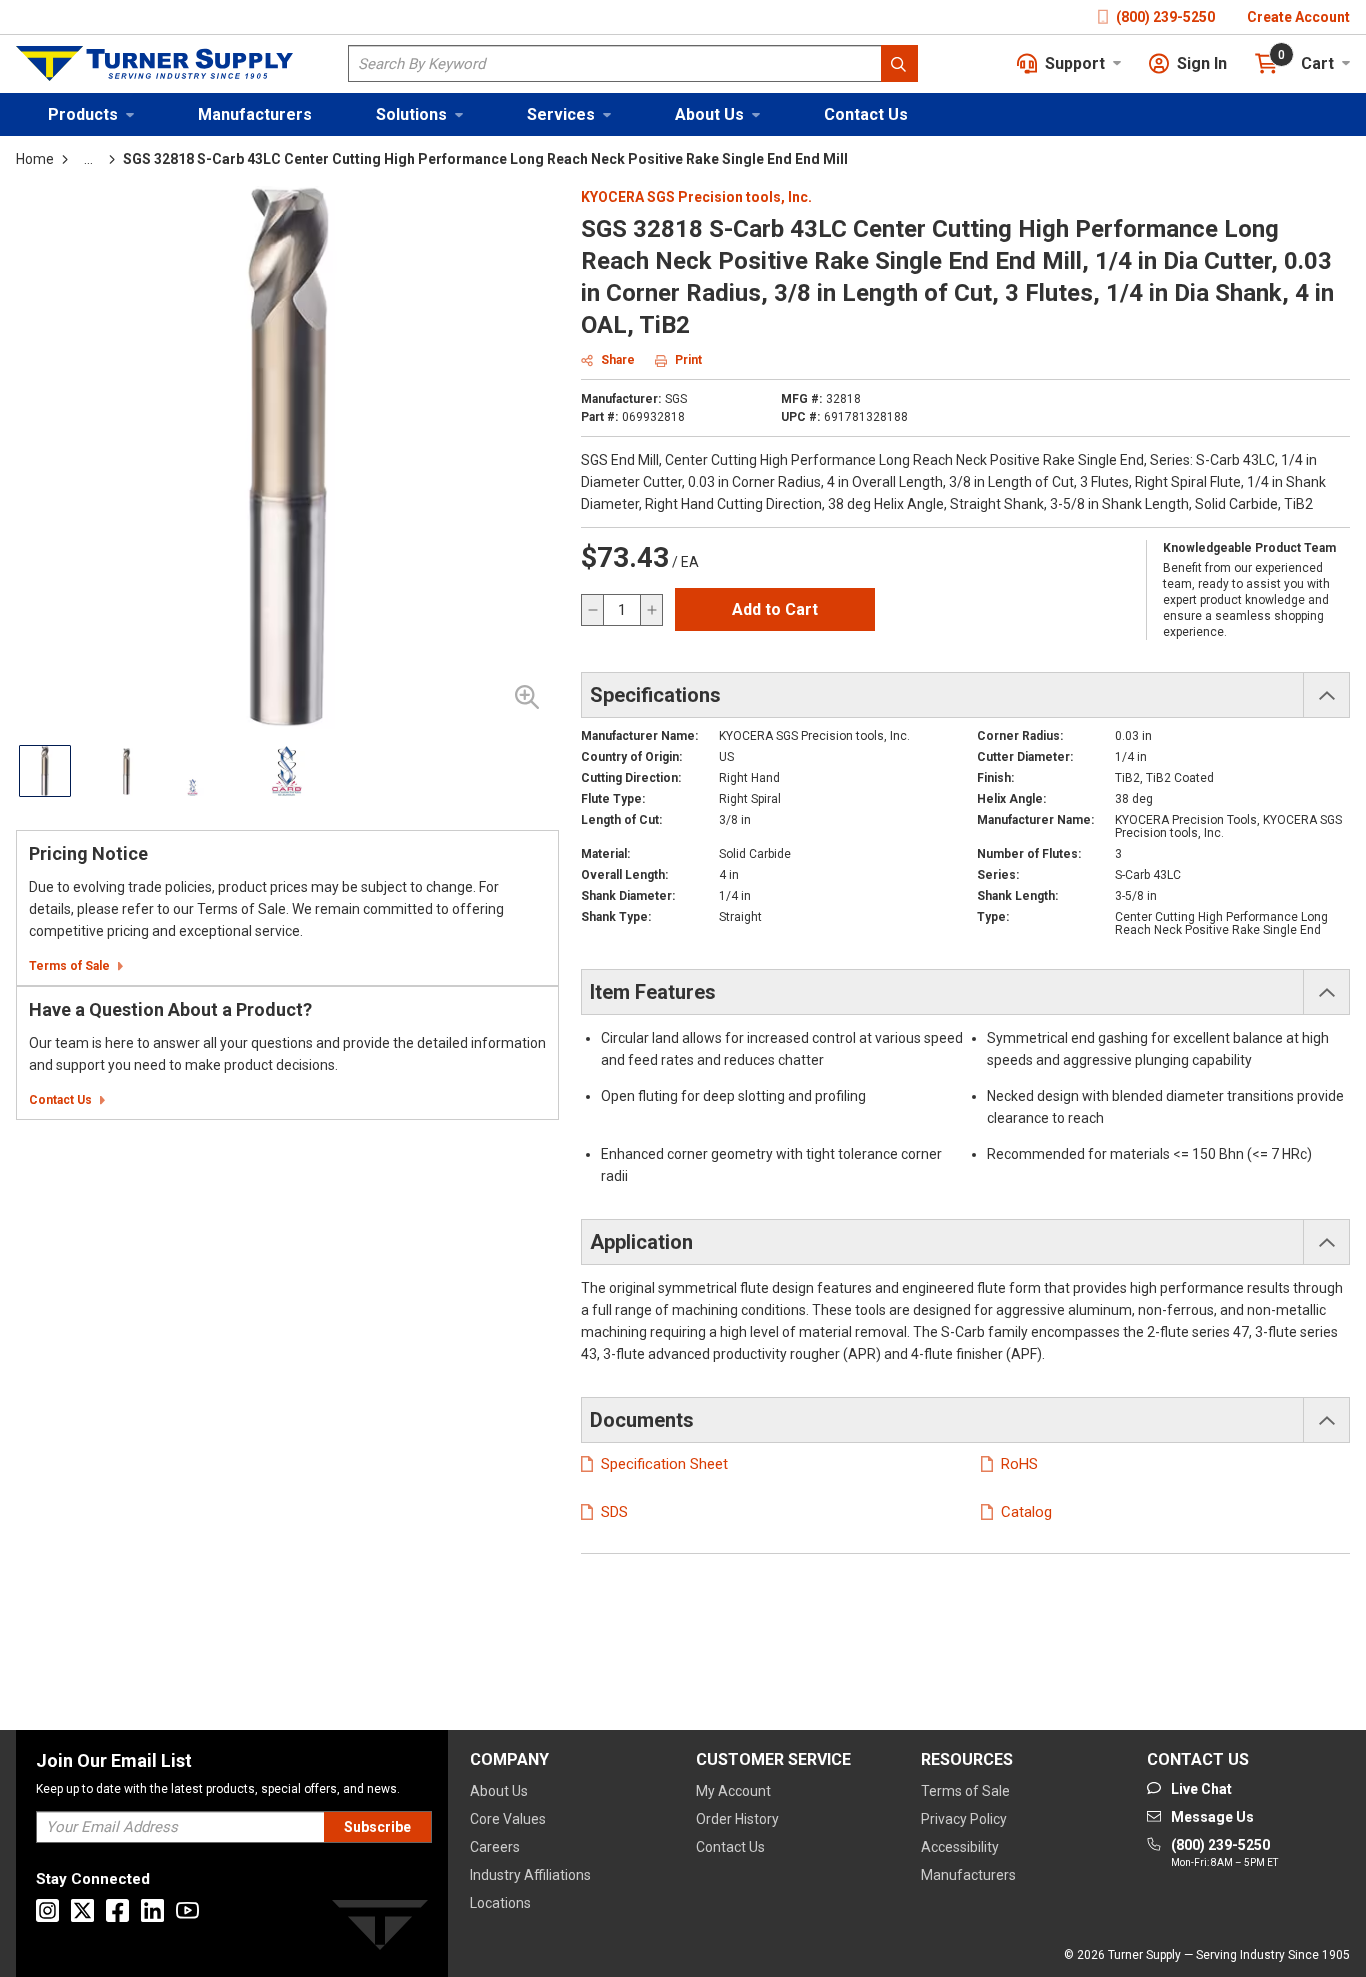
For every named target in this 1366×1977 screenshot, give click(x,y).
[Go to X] (82, 1910)
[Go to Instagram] (47, 1910)
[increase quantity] (651, 610)
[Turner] (380, 1928)
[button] (91, 114)
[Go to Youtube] (187, 1910)
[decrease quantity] (593, 610)
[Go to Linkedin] (152, 1910)
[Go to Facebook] (117, 1910)
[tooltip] (88, 159)
